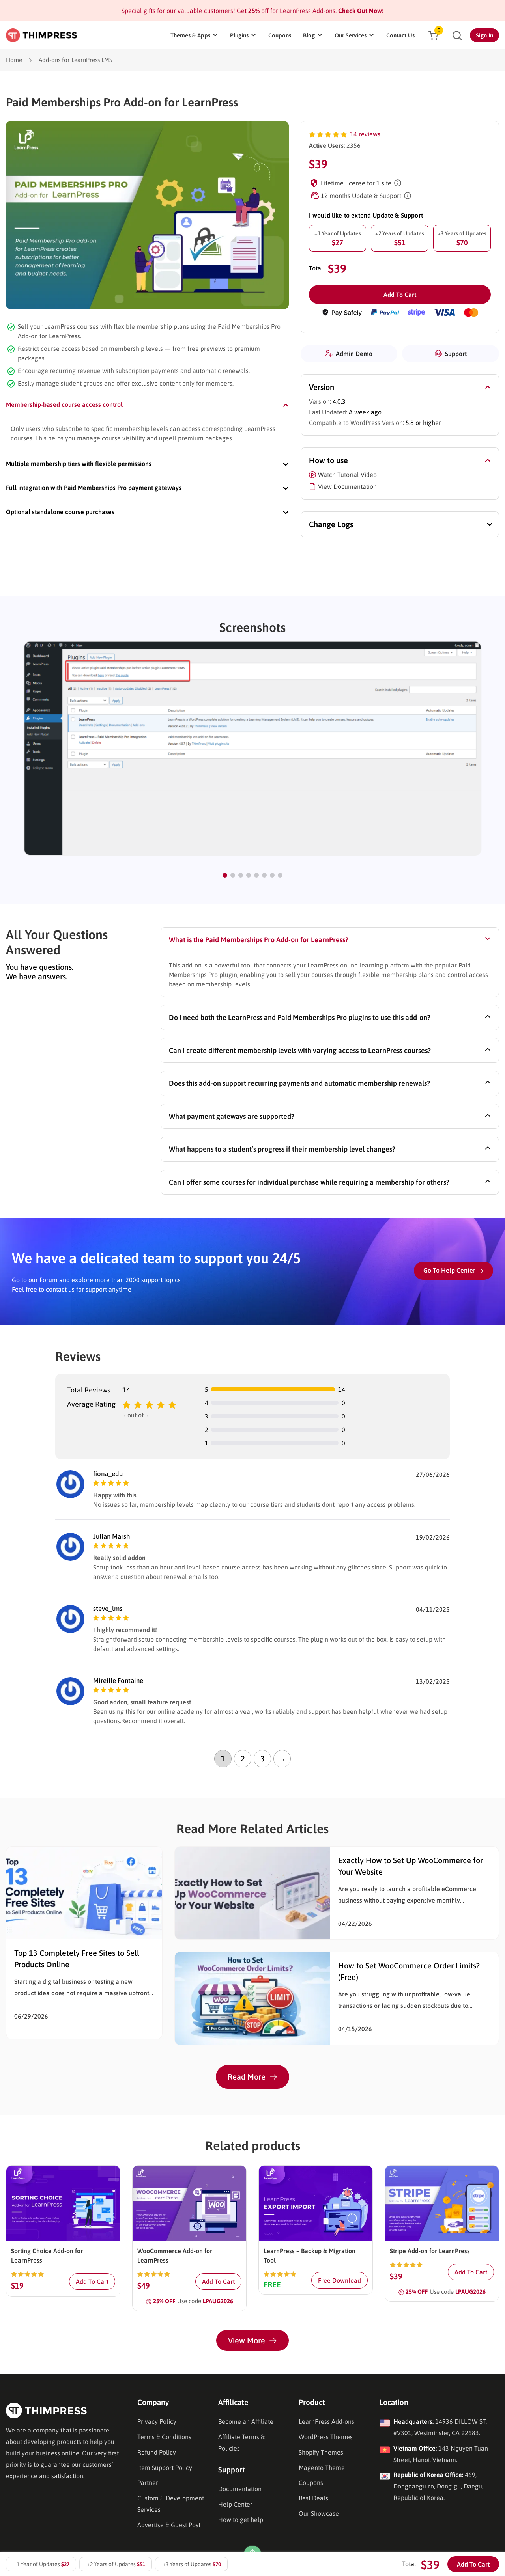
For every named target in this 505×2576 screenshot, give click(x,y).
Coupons (280, 35)
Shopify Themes (321, 2452)
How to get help (241, 2520)
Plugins (239, 35)
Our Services (351, 35)
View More (247, 2340)
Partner (148, 2483)
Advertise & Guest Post (169, 2525)
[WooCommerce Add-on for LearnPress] (189, 2203)
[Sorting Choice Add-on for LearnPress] (63, 2203)
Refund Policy (157, 2452)
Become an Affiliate (246, 2421)
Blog (309, 35)
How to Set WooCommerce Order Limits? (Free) (409, 1971)
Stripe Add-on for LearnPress (430, 2251)
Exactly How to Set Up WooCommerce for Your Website (411, 1866)
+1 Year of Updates (338, 239)
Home (14, 60)
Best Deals (313, 2498)
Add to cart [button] (92, 2281)
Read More (247, 2077)
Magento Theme (322, 2468)
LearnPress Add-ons (326, 2421)
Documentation (240, 2489)
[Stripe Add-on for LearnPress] (442, 2203)
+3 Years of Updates (462, 239)
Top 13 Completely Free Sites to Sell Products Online (77, 1959)
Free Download (339, 2280)
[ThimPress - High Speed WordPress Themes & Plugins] (41, 35)
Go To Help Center (449, 1270)
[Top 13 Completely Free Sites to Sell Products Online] (84, 1892)
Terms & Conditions (164, 2437)
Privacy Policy (157, 2421)
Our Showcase (319, 2513)
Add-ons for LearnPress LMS (76, 60)
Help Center (235, 2504)
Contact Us (400, 35)
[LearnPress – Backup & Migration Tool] (316, 2203)
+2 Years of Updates (400, 239)
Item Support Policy (165, 2468)
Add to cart (400, 295)
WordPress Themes (326, 2437)
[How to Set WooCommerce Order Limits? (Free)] (252, 1998)
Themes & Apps (190, 35)
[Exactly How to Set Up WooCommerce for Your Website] (252, 1892)
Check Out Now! (360, 11)
